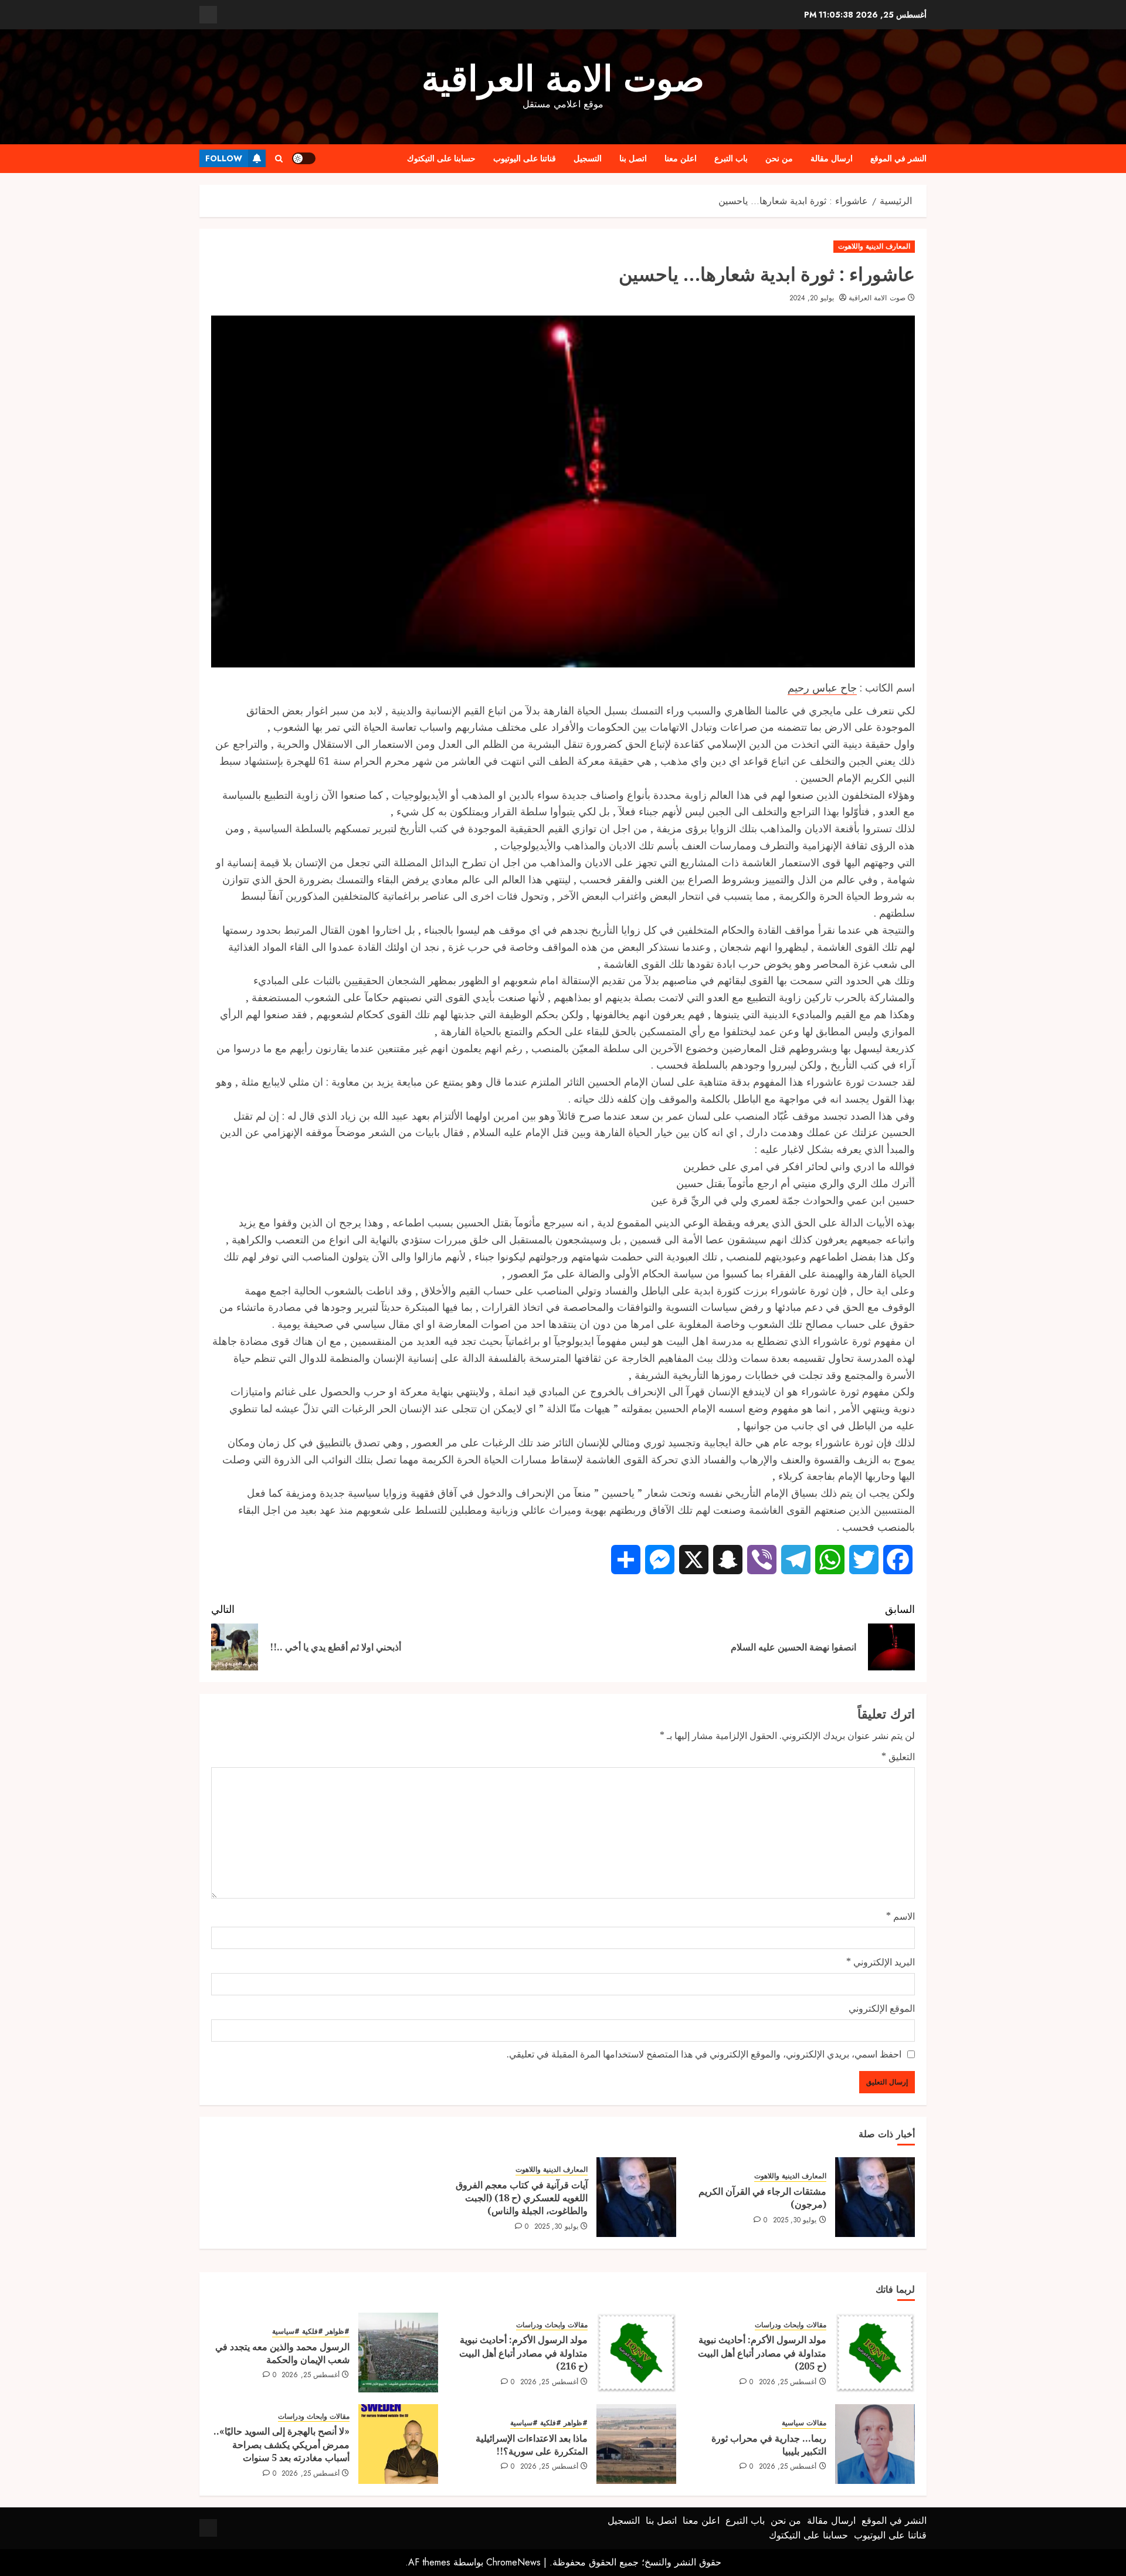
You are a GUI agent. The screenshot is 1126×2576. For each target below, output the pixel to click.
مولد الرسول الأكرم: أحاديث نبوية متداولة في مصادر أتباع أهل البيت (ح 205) (762, 2353)
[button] (279, 159)
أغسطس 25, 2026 (788, 2382)
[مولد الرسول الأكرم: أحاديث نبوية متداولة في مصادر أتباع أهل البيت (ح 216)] (636, 2353)
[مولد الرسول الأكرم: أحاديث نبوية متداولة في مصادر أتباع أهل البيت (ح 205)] (875, 2353)
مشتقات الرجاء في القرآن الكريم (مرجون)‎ (762, 2198)
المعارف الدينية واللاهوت (874, 246)
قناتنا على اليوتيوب (525, 158)
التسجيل (588, 158)
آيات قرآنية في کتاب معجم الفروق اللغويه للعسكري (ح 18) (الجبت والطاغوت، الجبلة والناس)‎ (522, 2198)
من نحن (779, 158)
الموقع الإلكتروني (882, 2008)
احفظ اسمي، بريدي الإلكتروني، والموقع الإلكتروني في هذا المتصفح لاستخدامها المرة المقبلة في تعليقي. (704, 2054)
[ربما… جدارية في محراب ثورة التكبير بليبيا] (875, 2444)
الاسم (901, 1916)
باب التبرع (731, 158)
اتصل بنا (633, 158)
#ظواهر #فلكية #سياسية (311, 2332)
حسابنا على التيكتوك (441, 158)
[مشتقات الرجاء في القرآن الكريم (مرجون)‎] (875, 2197)
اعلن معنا (681, 158)
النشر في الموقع (898, 158)
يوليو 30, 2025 (795, 2221)
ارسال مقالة (832, 158)
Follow (224, 158)
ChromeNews (513, 2562)
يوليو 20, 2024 (812, 299)
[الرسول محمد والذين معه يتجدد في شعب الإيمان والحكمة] (398, 2353)
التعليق (898, 1757)
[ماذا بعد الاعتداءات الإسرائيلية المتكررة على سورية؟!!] (636, 2444)
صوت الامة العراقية (563, 79)
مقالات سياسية (804, 2423)
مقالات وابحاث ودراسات (791, 2325)
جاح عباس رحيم (822, 687)
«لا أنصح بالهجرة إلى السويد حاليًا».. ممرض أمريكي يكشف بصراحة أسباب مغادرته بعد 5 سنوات (281, 2444)
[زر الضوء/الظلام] (304, 158)
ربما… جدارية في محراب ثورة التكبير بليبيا (769, 2445)
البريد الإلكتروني (881, 1962)
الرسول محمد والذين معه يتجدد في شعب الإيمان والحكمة (282, 2353)
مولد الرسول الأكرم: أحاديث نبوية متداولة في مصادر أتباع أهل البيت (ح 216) (523, 2353)
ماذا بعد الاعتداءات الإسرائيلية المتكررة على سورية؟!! (532, 2445)
